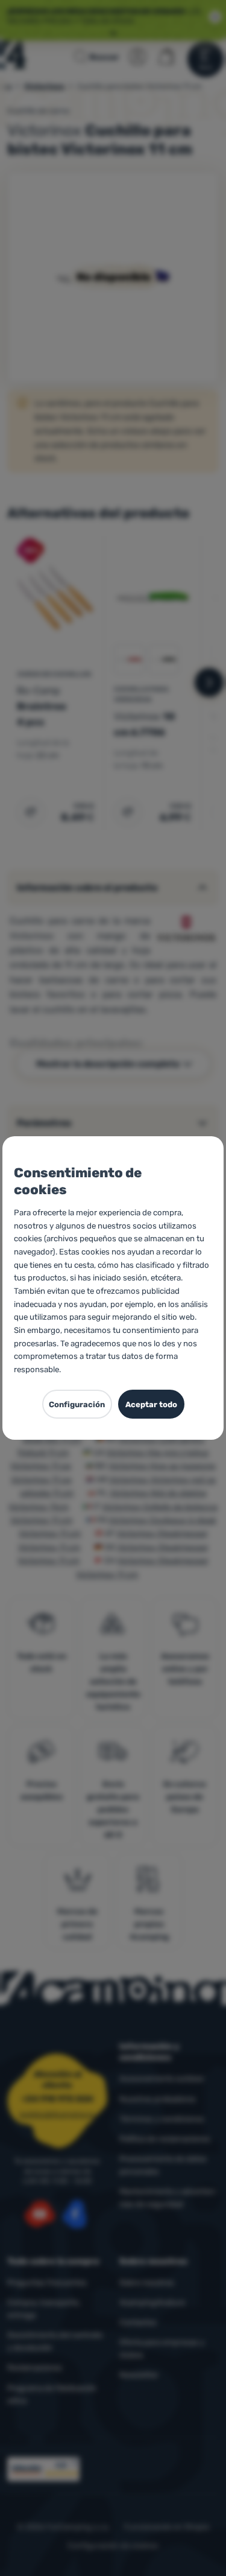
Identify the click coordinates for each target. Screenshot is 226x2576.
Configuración (77, 1404)
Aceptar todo (151, 1404)
